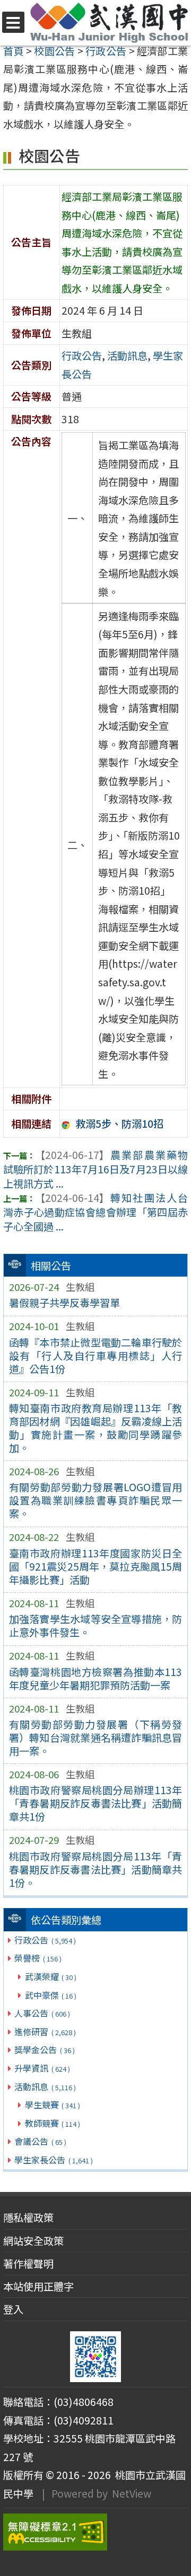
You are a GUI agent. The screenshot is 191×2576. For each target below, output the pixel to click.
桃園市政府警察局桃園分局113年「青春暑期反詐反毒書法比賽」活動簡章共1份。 (96, 1869)
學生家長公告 (53, 2160)
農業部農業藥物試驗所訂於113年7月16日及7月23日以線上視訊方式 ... (95, 1169)
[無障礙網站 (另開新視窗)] (95, 2532)
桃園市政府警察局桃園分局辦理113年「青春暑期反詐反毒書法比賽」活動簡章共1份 (96, 1803)
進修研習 (45, 2031)
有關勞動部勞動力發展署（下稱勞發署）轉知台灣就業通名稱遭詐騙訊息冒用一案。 (96, 1737)
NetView (132, 2493)
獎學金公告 (44, 2049)
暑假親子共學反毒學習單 (64, 1303)
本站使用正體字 (38, 2286)
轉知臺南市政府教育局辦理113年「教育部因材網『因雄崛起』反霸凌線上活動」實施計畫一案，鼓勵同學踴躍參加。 (96, 1428)
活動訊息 (45, 2087)
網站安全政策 (33, 2241)
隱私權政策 (28, 2217)
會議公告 (40, 2141)
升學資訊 (42, 2068)
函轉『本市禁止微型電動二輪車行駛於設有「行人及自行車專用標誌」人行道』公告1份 (96, 1356)
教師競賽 (53, 2123)
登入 (13, 2309)
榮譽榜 (38, 1958)
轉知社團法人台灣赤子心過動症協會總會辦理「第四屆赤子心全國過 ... (95, 1212)
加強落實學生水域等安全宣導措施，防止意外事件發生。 (96, 1625)
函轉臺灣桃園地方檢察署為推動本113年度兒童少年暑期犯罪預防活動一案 (96, 1678)
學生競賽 (53, 2105)
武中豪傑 (51, 1995)
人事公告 (42, 2013)
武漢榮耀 (51, 1976)
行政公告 (45, 1940)
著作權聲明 (28, 2263)
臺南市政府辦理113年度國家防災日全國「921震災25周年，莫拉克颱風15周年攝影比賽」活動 (96, 1566)
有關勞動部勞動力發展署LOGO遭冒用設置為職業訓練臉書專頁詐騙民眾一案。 (96, 1500)
